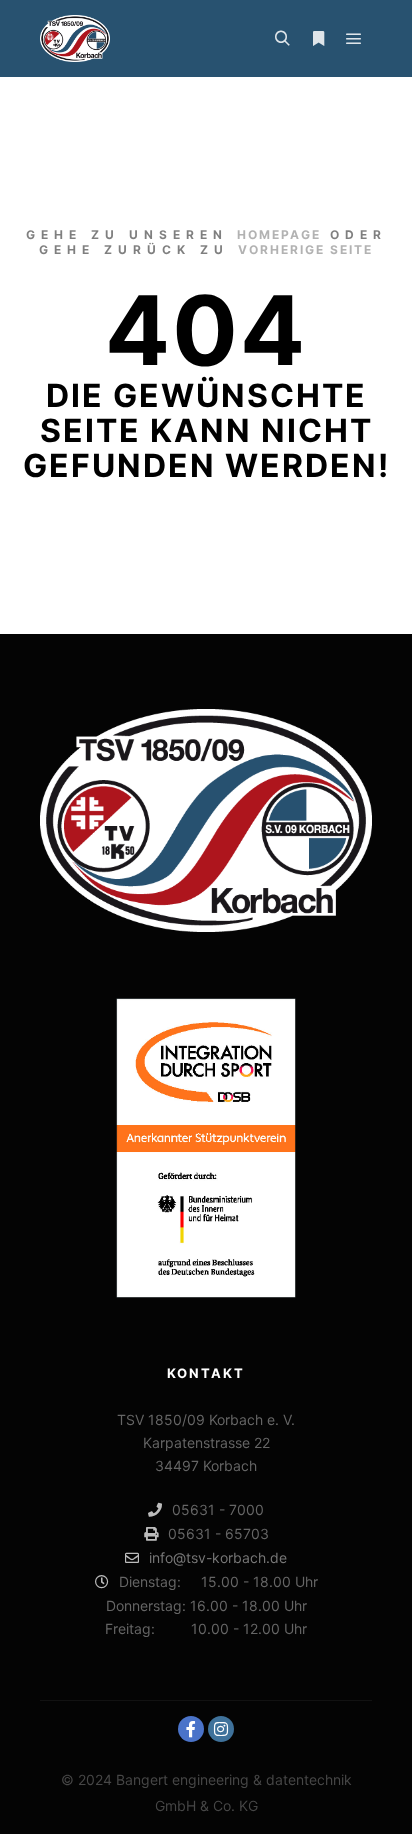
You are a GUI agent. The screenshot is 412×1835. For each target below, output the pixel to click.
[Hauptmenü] (354, 39)
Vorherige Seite (305, 249)
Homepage (279, 234)
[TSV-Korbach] (75, 38)
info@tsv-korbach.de (218, 1557)
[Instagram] (221, 1729)
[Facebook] (191, 1729)
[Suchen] (282, 39)
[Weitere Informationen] (318, 39)
